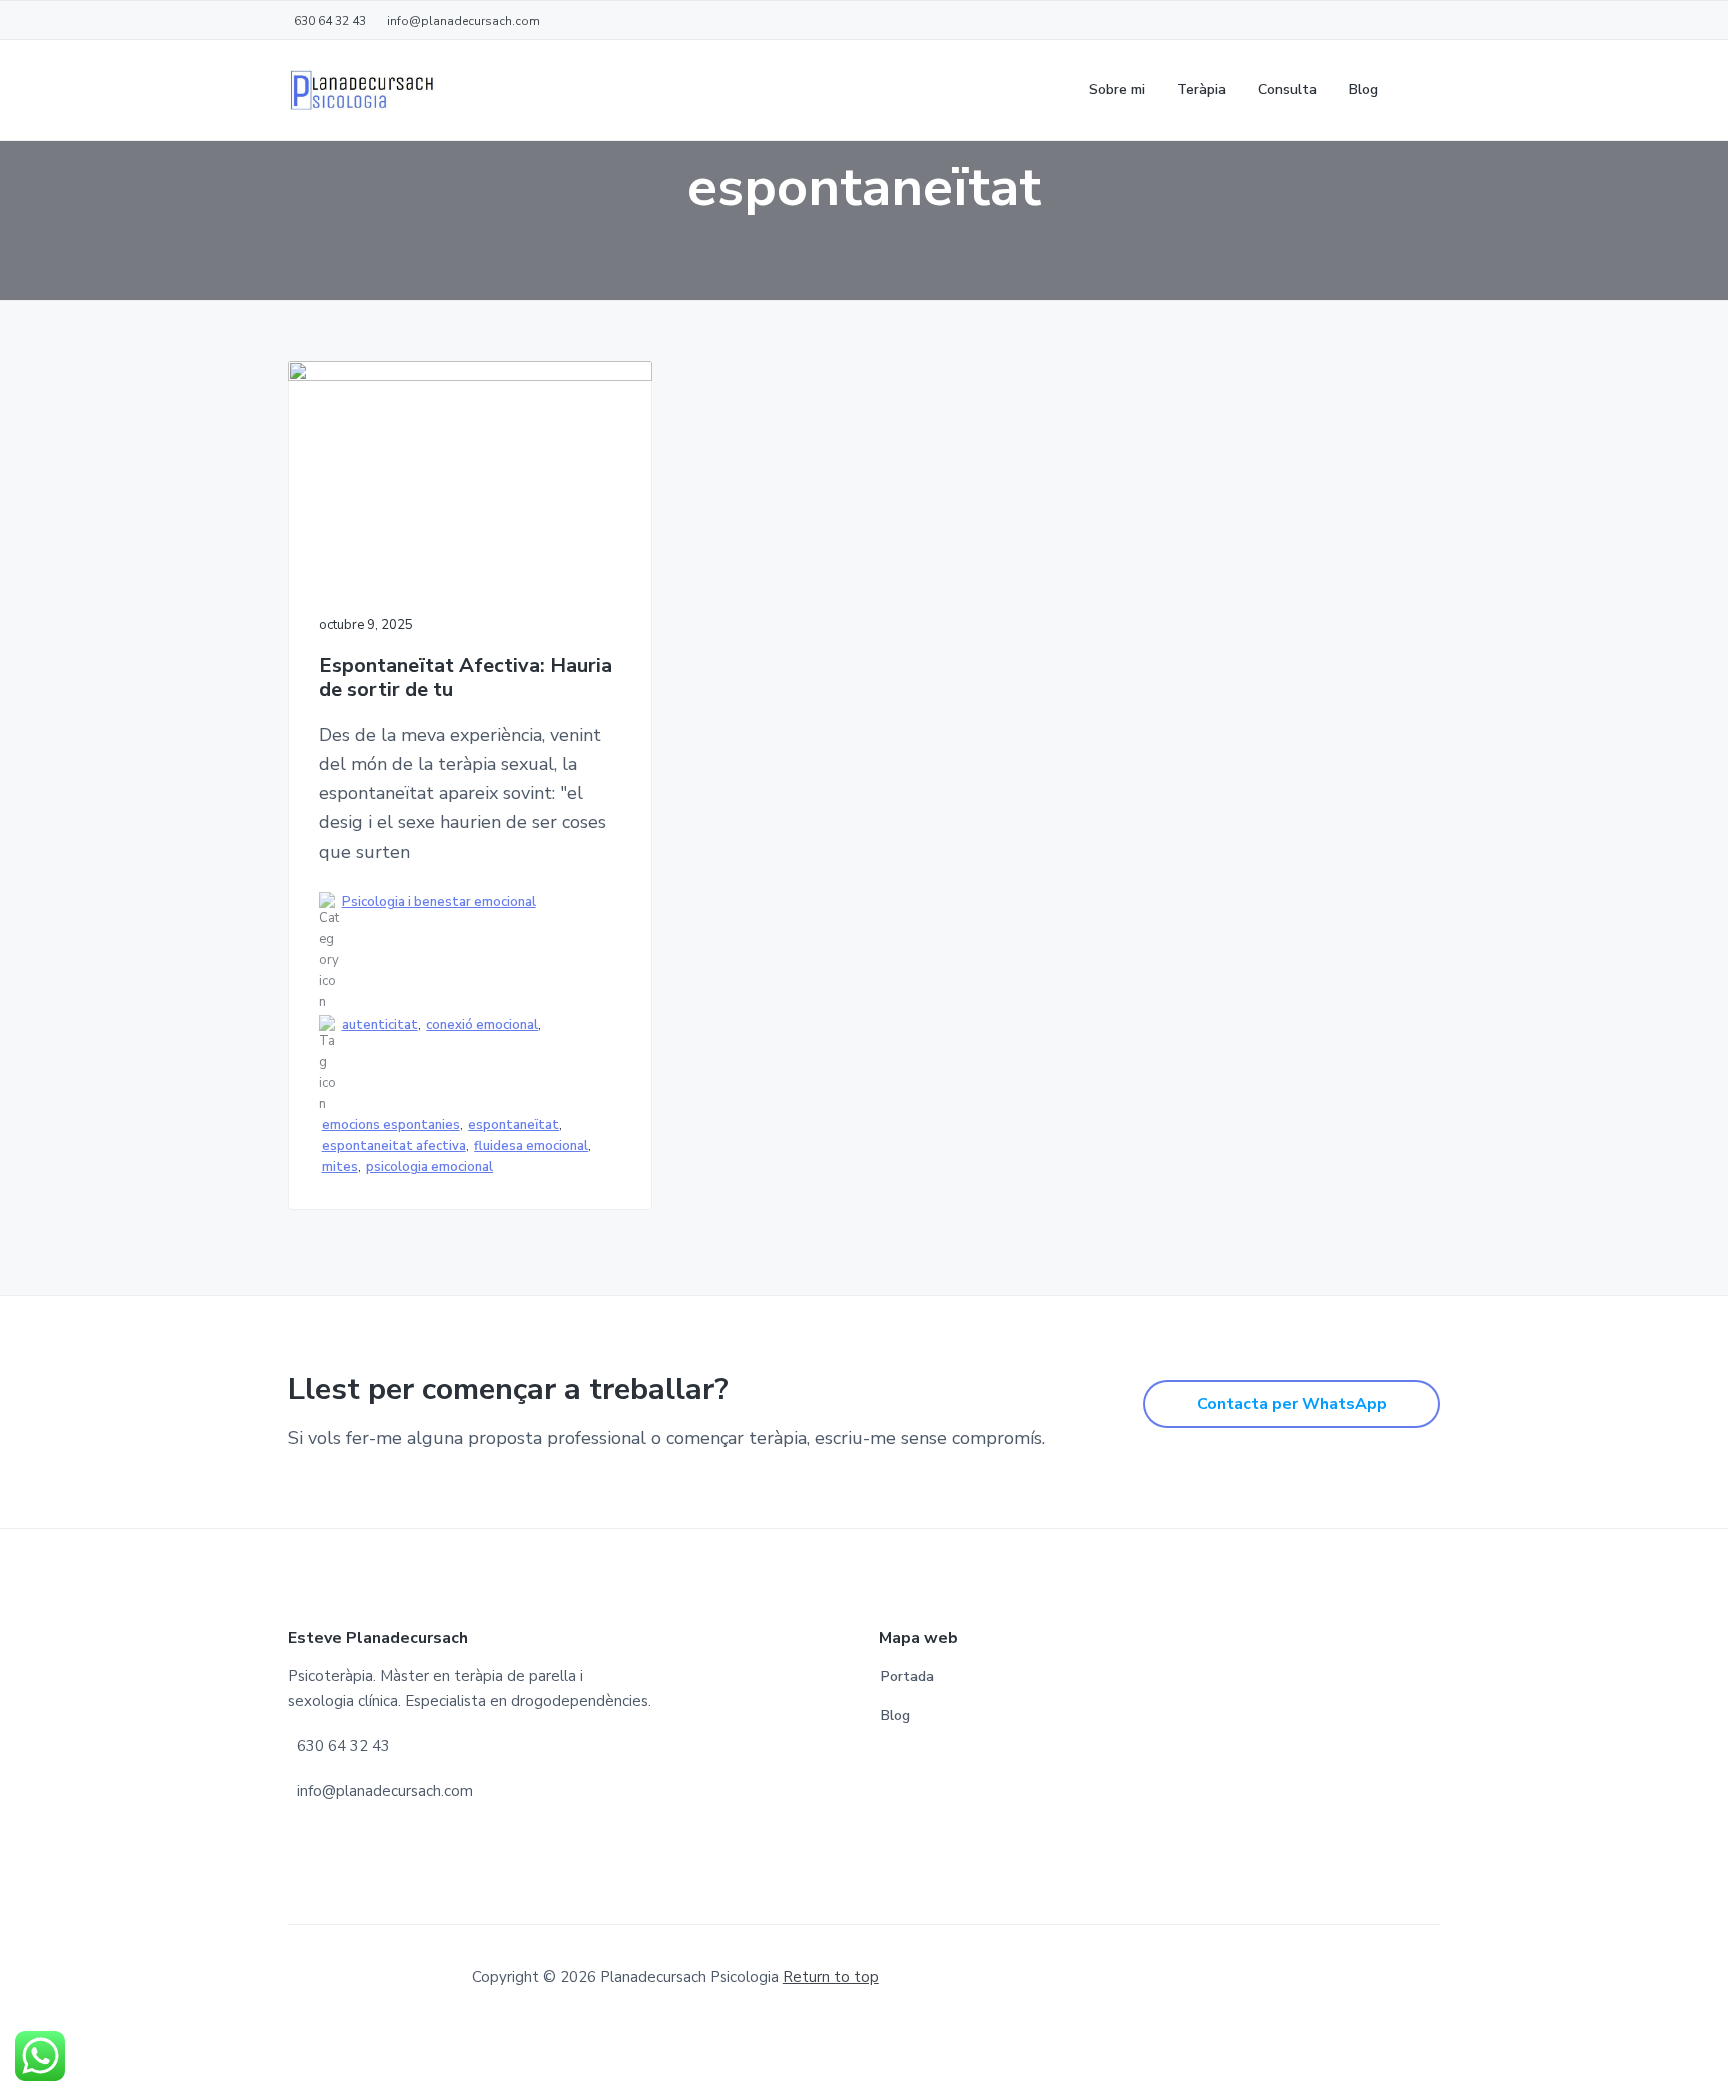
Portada (907, 1676)
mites (340, 1167)
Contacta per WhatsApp (1292, 1404)
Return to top (831, 1977)
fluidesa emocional (531, 1146)
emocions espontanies (391, 1125)
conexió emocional (482, 1025)
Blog (895, 1715)
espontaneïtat (513, 1125)
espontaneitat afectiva (394, 1146)
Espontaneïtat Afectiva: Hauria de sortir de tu (465, 678)
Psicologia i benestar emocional (439, 902)
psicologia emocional (429, 1167)
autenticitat (380, 1025)
